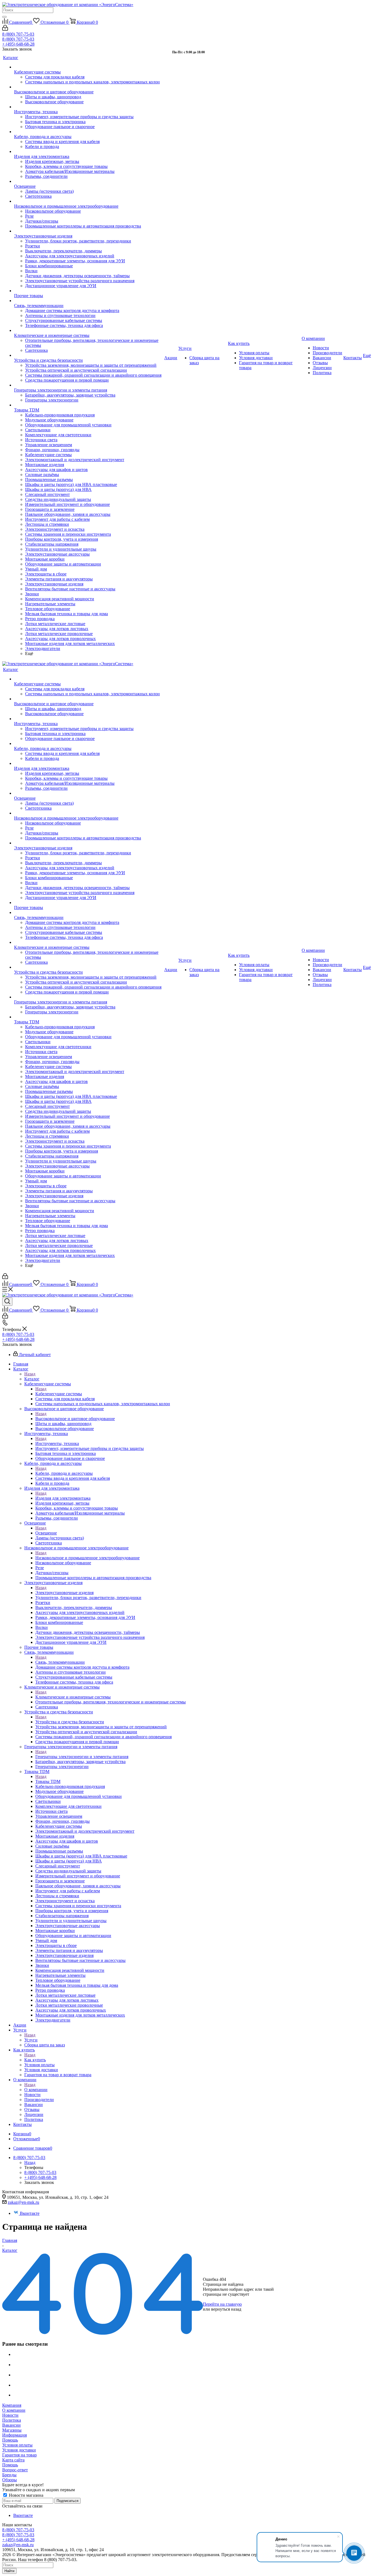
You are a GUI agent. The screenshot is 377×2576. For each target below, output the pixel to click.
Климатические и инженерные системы (73, 1697)
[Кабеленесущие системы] (89, 67)
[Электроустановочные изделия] (89, 231)
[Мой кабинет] (5, 29)
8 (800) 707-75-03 (18, 34)
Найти (9, 2571)
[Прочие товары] (89, 291)
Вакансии (11, 2425)
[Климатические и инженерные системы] (89, 331)
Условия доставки (19, 2450)
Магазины (12, 2430)
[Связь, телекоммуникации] (89, 301)
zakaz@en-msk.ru (23, 2202)
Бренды (9, 2475)
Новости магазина (26, 2495)
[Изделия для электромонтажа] (89, 152)
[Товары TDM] (89, 405)
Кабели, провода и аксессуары (64, 1473)
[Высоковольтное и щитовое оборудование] (89, 87)
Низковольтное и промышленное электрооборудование (87, 1558)
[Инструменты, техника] (89, 107)
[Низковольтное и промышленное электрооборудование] (89, 201)
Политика (12, 2420)
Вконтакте (30, 2213)
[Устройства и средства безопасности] (89, 355)
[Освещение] (89, 181)
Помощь (10, 2440)
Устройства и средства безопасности (70, 1722)
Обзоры (10, 2480)
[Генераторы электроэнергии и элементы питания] (89, 385)
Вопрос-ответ (15, 2470)
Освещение (46, 1533)
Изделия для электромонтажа (63, 1498)
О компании (36, 2090)
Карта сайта (13, 2460)
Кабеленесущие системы (59, 1394)
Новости (10, 2415)
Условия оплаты (17, 2445)
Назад (30, 1374)
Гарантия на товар (19, 2455)
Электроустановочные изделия (64, 1593)
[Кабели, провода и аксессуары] (89, 132)
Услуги (31, 2040)
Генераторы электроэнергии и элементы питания (82, 1757)
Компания (12, 2405)
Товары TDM (48, 1781)
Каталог (32, 1379)
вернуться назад (226, 2309)
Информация (14, 2435)
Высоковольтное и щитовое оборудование (75, 1419)
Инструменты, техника (57, 1443)
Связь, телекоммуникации (60, 1662)
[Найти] (4, 17)
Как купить (35, 2060)
